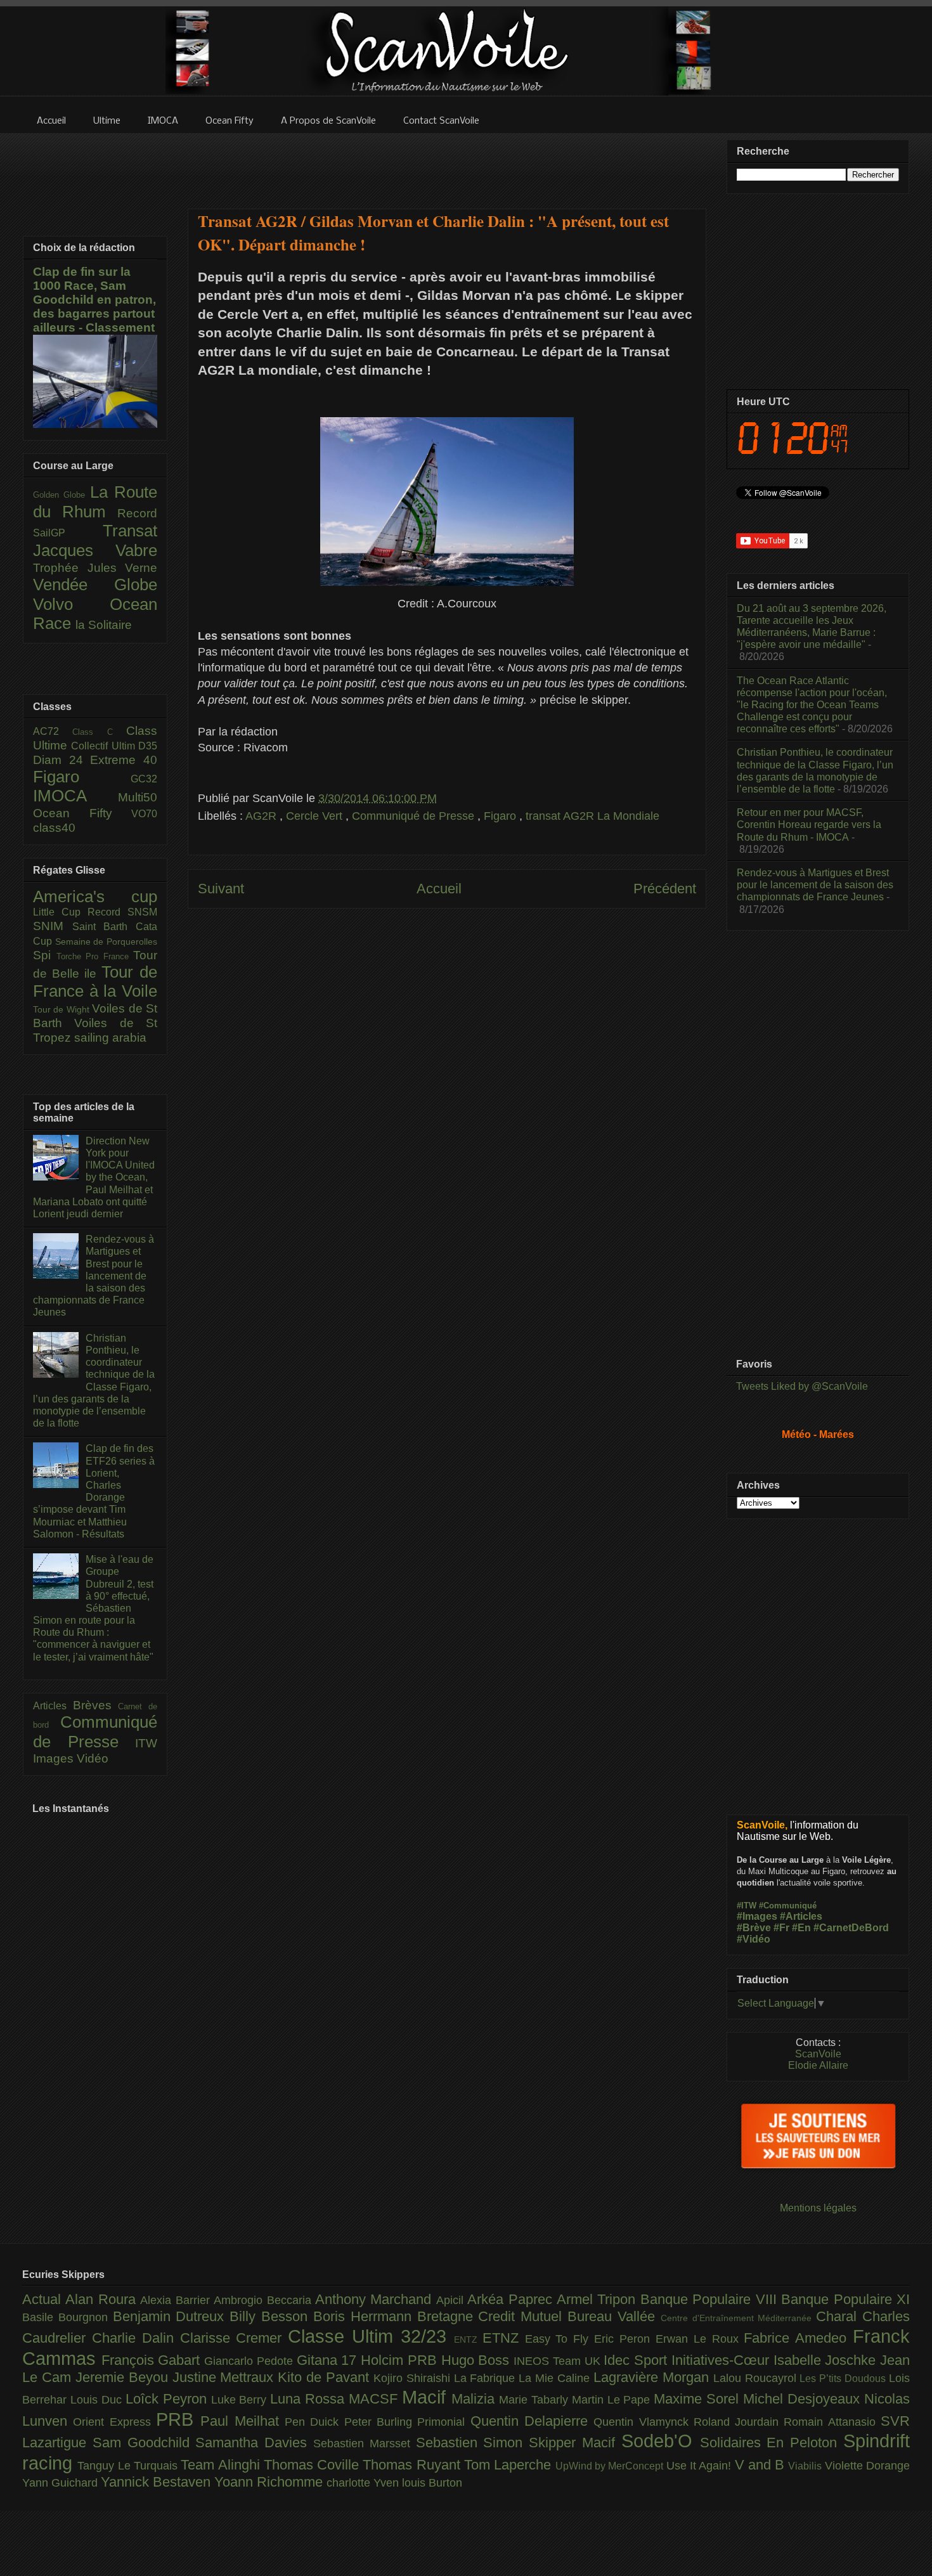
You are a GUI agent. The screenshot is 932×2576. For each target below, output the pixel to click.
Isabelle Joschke (827, 2360)
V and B (762, 2465)
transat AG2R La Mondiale (592, 816)
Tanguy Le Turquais (129, 2466)
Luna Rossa (309, 2399)
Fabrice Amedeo (798, 2338)
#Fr (781, 1928)
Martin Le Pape (613, 2400)
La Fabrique (487, 2378)
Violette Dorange (867, 2466)
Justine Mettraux (225, 2377)
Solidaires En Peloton (772, 2443)
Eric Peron (625, 2339)
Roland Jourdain (739, 2422)
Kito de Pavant (326, 2377)
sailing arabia (110, 1038)
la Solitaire (104, 625)
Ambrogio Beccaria (264, 2300)
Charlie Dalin (136, 2338)
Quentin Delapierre (532, 2421)
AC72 (53, 731)
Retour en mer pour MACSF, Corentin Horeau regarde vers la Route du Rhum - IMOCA (809, 825)
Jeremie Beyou (124, 2377)
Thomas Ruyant (413, 2465)
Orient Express (114, 2422)
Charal (839, 2316)
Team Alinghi (222, 2465)
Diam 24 (61, 760)
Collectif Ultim (105, 746)
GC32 (144, 779)
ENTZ (468, 2340)
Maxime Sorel (698, 2399)
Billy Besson (271, 2316)
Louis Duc (98, 2400)
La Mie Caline (556, 2378)
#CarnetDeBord (851, 1928)
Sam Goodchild (144, 2443)
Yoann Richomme (270, 2482)
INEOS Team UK (559, 2361)
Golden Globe (61, 495)
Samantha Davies (254, 2443)
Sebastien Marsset (365, 2443)
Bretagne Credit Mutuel (492, 2316)
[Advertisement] (447, 163)
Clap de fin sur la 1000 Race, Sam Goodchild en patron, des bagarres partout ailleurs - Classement (94, 300)
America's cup (95, 896)
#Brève (754, 1928)
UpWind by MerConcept (611, 2466)
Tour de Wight (62, 1009)
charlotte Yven (364, 2483)
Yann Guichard (61, 2483)
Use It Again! (701, 2466)
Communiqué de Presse (415, 816)
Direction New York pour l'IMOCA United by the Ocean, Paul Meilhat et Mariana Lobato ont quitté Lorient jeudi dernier (94, 1177)
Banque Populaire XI (845, 2299)
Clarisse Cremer (234, 2338)
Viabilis (806, 2466)
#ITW (747, 1906)
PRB (178, 2419)
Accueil (439, 889)
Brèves (96, 1705)
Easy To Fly (560, 2339)
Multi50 (138, 797)
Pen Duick (314, 2422)
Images (55, 1758)
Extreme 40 (124, 760)
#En (801, 1928)
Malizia (475, 2399)
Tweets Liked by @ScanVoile (802, 1386)
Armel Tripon (599, 2299)
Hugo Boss (477, 2360)
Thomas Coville (314, 2465)
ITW (146, 1743)
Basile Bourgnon (68, 2317)
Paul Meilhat (243, 2421)
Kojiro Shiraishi (414, 2378)
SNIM (53, 926)
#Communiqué (788, 1906)
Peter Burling (381, 2422)
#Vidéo (754, 1939)
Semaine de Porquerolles (106, 942)
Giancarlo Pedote (250, 2361)
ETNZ (504, 2338)
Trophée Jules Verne (95, 568)
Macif (427, 2397)
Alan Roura (103, 2299)
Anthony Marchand (376, 2299)
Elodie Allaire (818, 2065)
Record (137, 513)
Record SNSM (122, 912)
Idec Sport (637, 2360)
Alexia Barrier (177, 2300)
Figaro (502, 816)
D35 (148, 746)
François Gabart (153, 2360)
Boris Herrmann (365, 2316)
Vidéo (93, 1758)
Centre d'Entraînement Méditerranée (738, 2318)
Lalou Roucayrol (757, 2378)
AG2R (262, 816)
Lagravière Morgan (653, 2377)
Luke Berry (241, 2400)
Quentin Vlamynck (644, 2422)
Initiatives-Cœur (722, 2360)
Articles (53, 1706)
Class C (99, 732)
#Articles (801, 1916)
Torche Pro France (95, 956)
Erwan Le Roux (700, 2339)
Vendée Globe (95, 585)
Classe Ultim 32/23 (371, 2336)
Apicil (452, 2300)
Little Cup (60, 912)
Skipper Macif (575, 2443)
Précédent (665, 889)
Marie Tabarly (535, 2400)
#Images (757, 1916)
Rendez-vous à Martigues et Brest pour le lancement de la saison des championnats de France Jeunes (94, 1276)
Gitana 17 (329, 2360)
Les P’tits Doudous (844, 2378)
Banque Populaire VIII (711, 2299)
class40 (54, 828)
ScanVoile (818, 2054)
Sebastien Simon (473, 2443)
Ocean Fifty (82, 813)
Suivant (221, 889)
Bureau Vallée (614, 2316)
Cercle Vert (316, 816)
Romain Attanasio (832, 2422)
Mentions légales (818, 2208)
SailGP (68, 533)
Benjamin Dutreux (172, 2316)
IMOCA (75, 796)
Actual (44, 2299)
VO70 (144, 814)
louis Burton (432, 2483)
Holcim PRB (401, 2360)
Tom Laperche (510, 2465)
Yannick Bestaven (158, 2482)
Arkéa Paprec (512, 2299)
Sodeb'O (661, 2441)
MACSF (375, 2399)
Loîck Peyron (168, 2399)
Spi (45, 955)
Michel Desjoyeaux (804, 2399)
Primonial (443, 2422)
